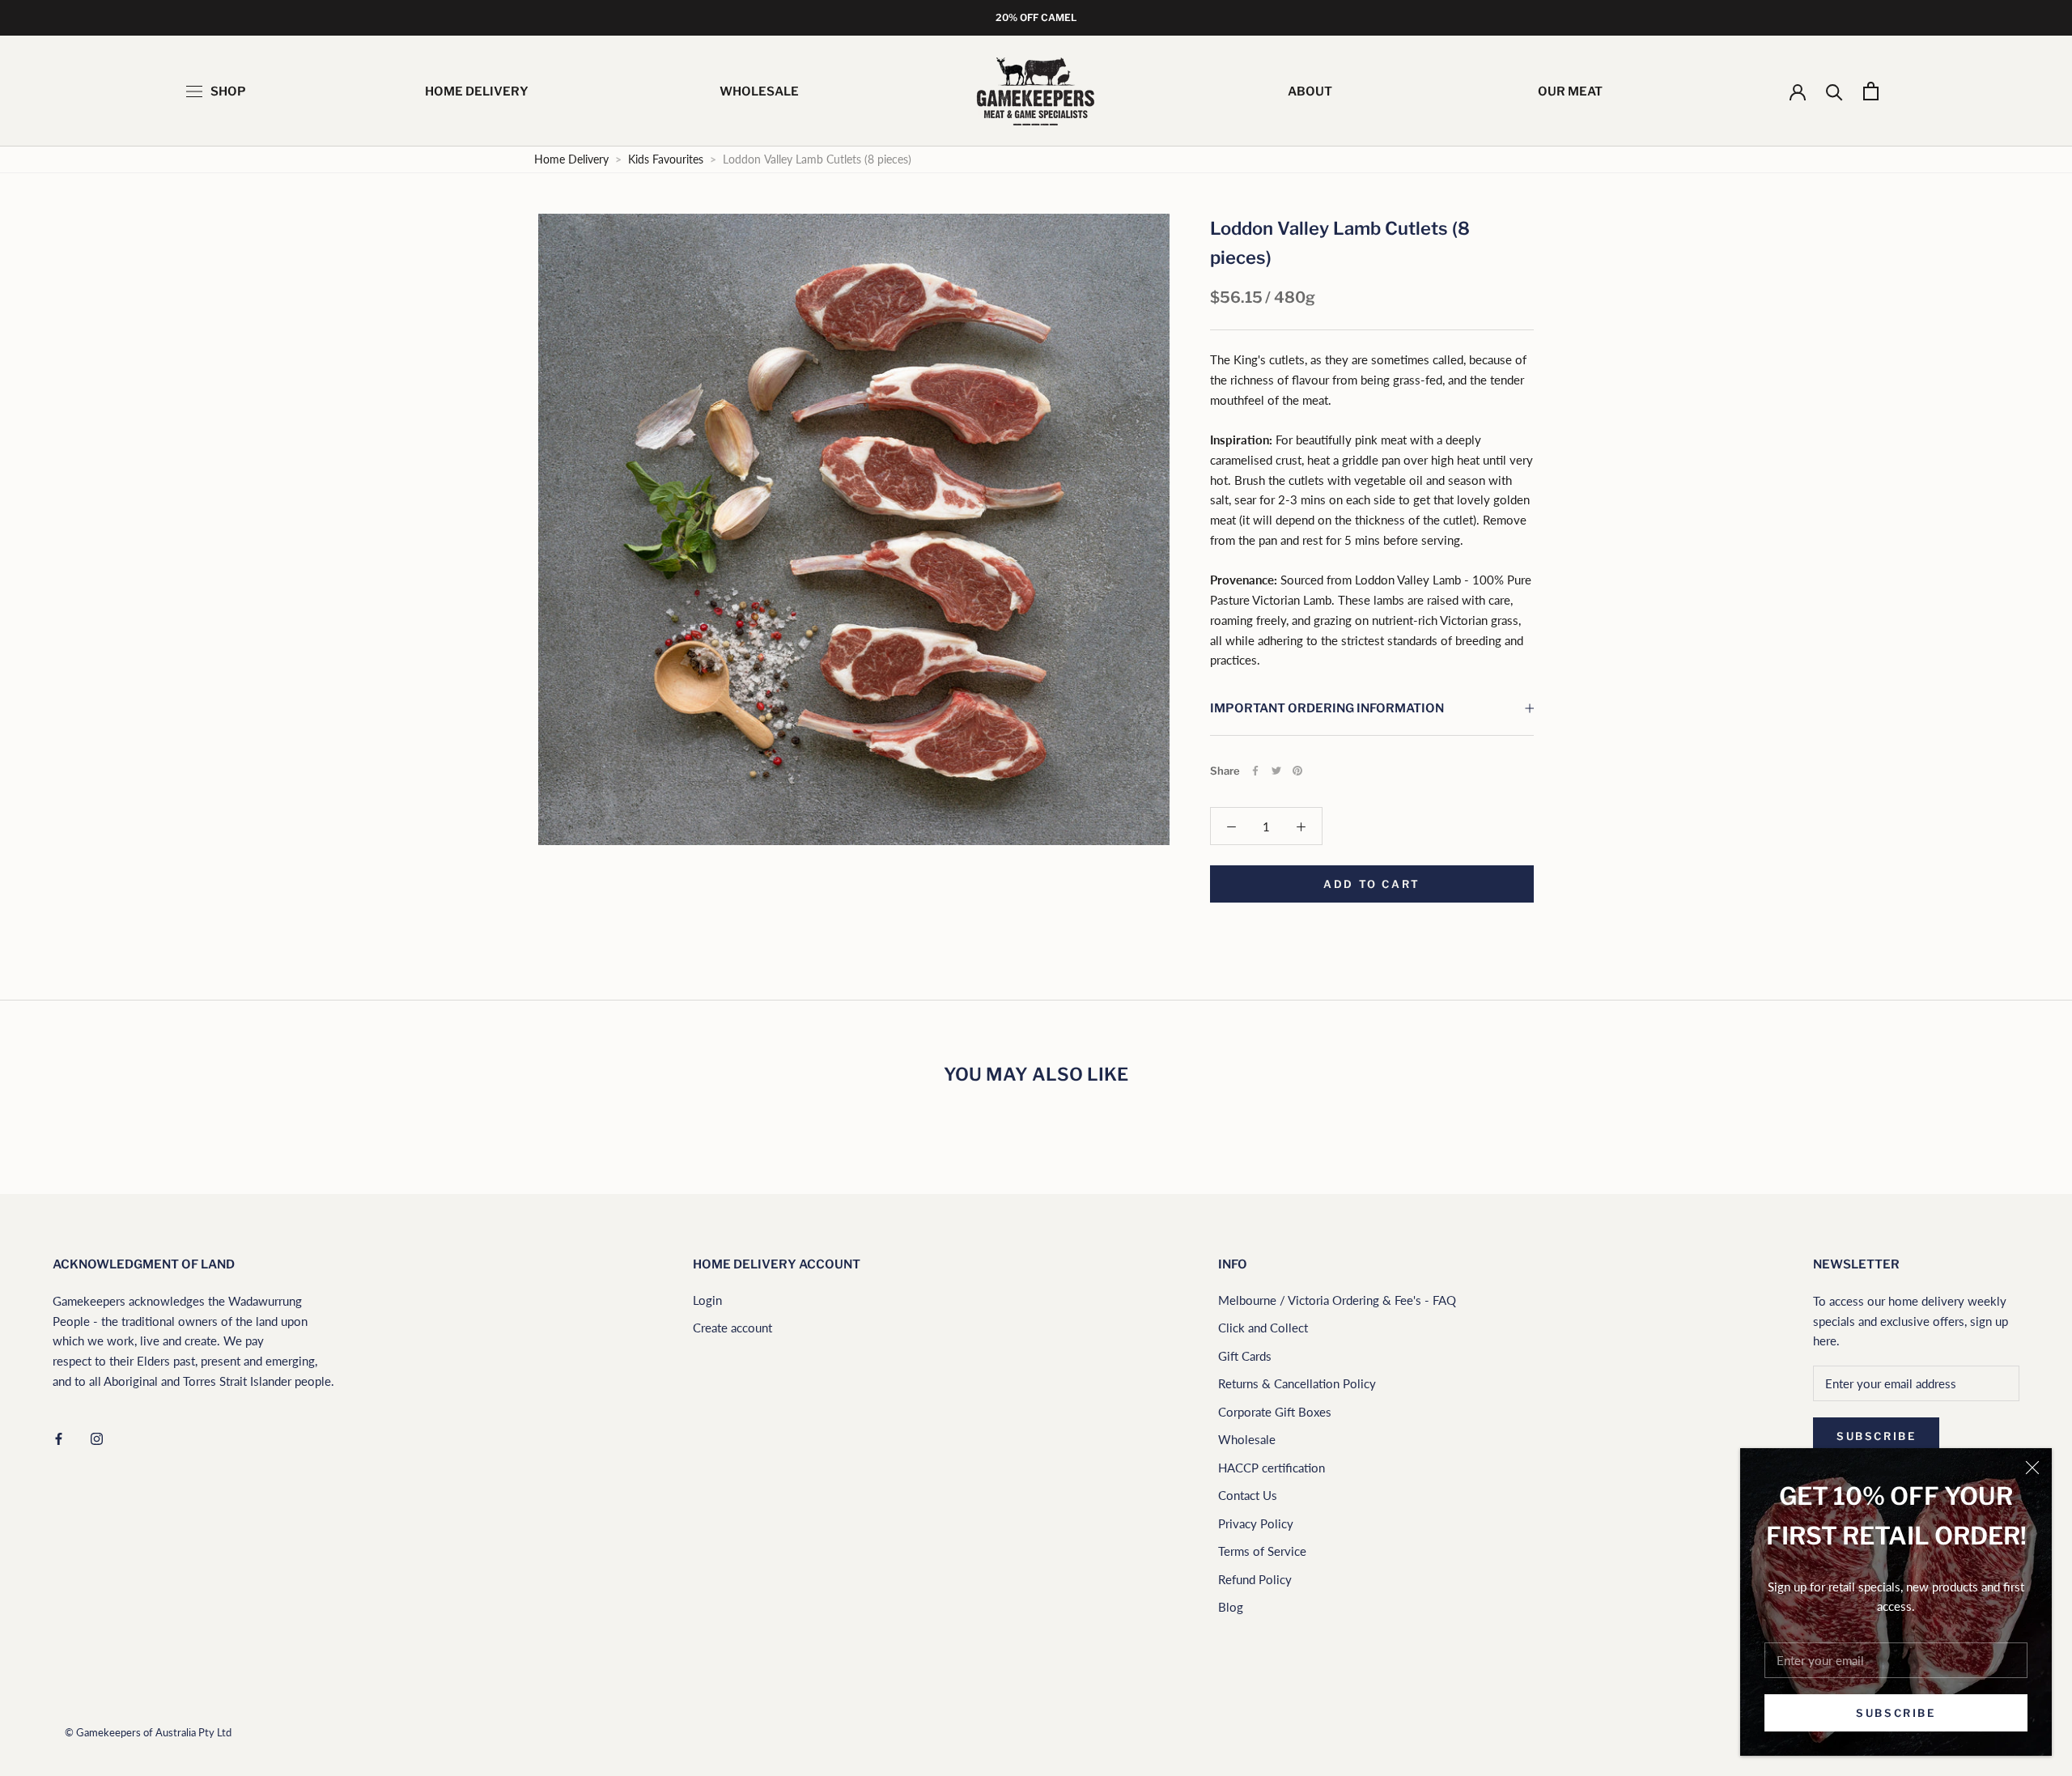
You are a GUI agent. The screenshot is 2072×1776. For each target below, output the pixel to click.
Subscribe (1896, 1713)
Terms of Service (1262, 1551)
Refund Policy (1255, 1579)
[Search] (1834, 91)
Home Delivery (571, 159)
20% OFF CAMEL (1036, 17)
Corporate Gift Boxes (1275, 1412)
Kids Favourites (667, 159)
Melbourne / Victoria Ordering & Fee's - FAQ (1337, 1300)
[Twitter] (1276, 771)
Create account (732, 1328)
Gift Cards (1245, 1356)
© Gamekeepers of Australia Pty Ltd (148, 1732)
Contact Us (1248, 1495)
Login (707, 1300)
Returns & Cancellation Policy (1297, 1383)
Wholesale (1247, 1439)
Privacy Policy (1256, 1523)
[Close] (2032, 1468)
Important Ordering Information (1327, 708)
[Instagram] (97, 1437)
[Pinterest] (1297, 771)
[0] (1871, 91)
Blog (1231, 1607)
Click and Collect (1263, 1328)
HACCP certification (1272, 1468)
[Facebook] (1255, 771)
